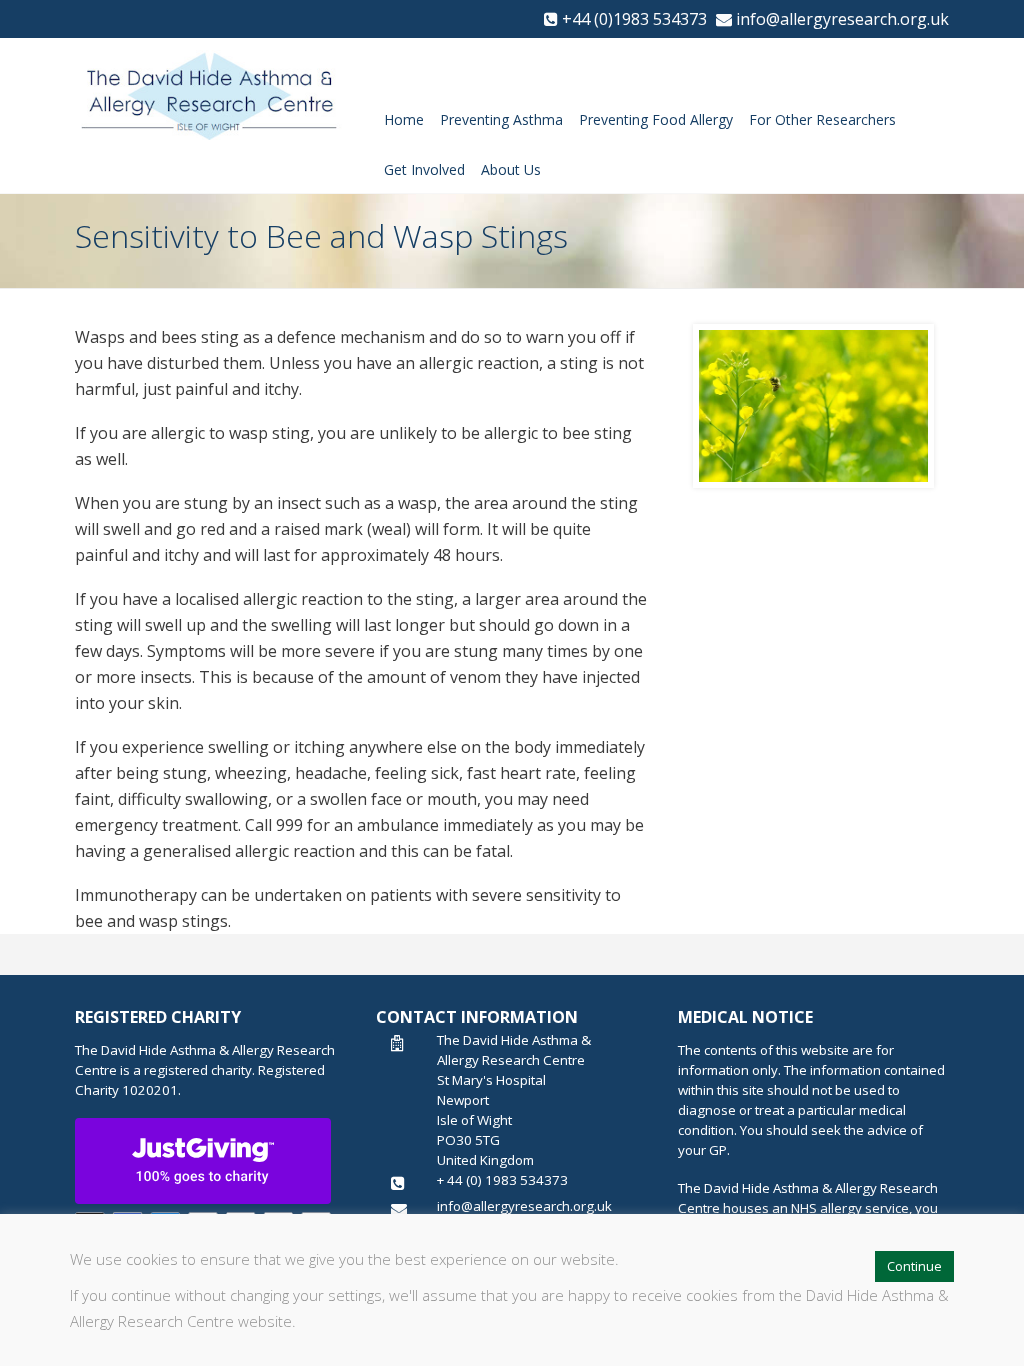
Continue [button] (914, 1266)
